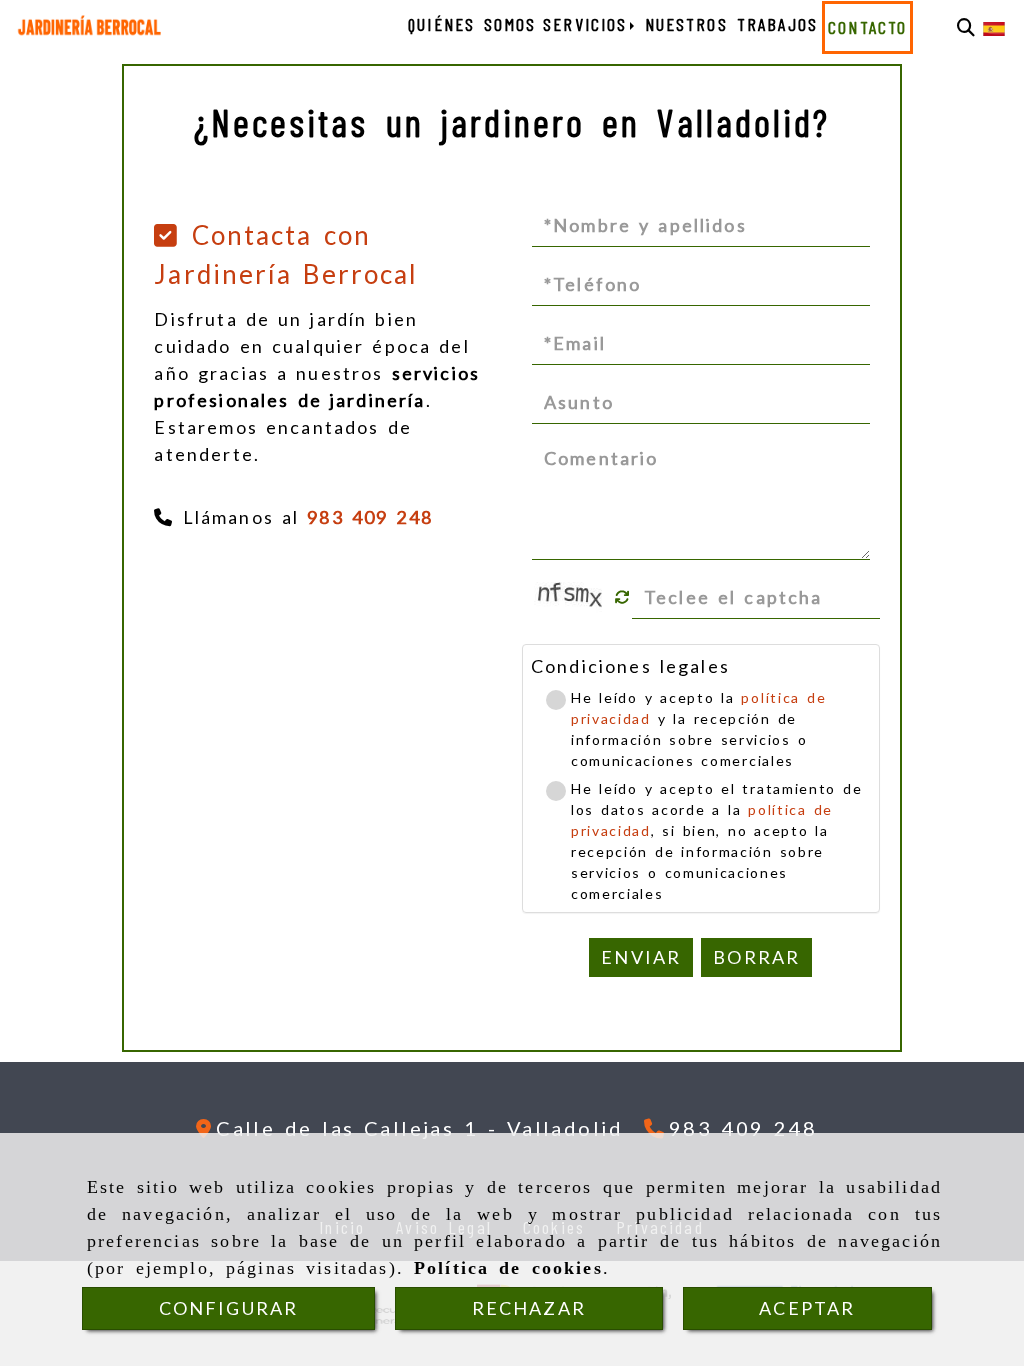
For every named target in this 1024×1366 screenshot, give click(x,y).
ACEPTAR (807, 1308)
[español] (994, 27)
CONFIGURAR (229, 1308)
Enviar (641, 957)
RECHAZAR (529, 1308)
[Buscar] (966, 27)
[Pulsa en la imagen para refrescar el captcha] (572, 597)
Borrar (756, 957)
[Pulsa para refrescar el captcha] (622, 597)
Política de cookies (508, 1268)
